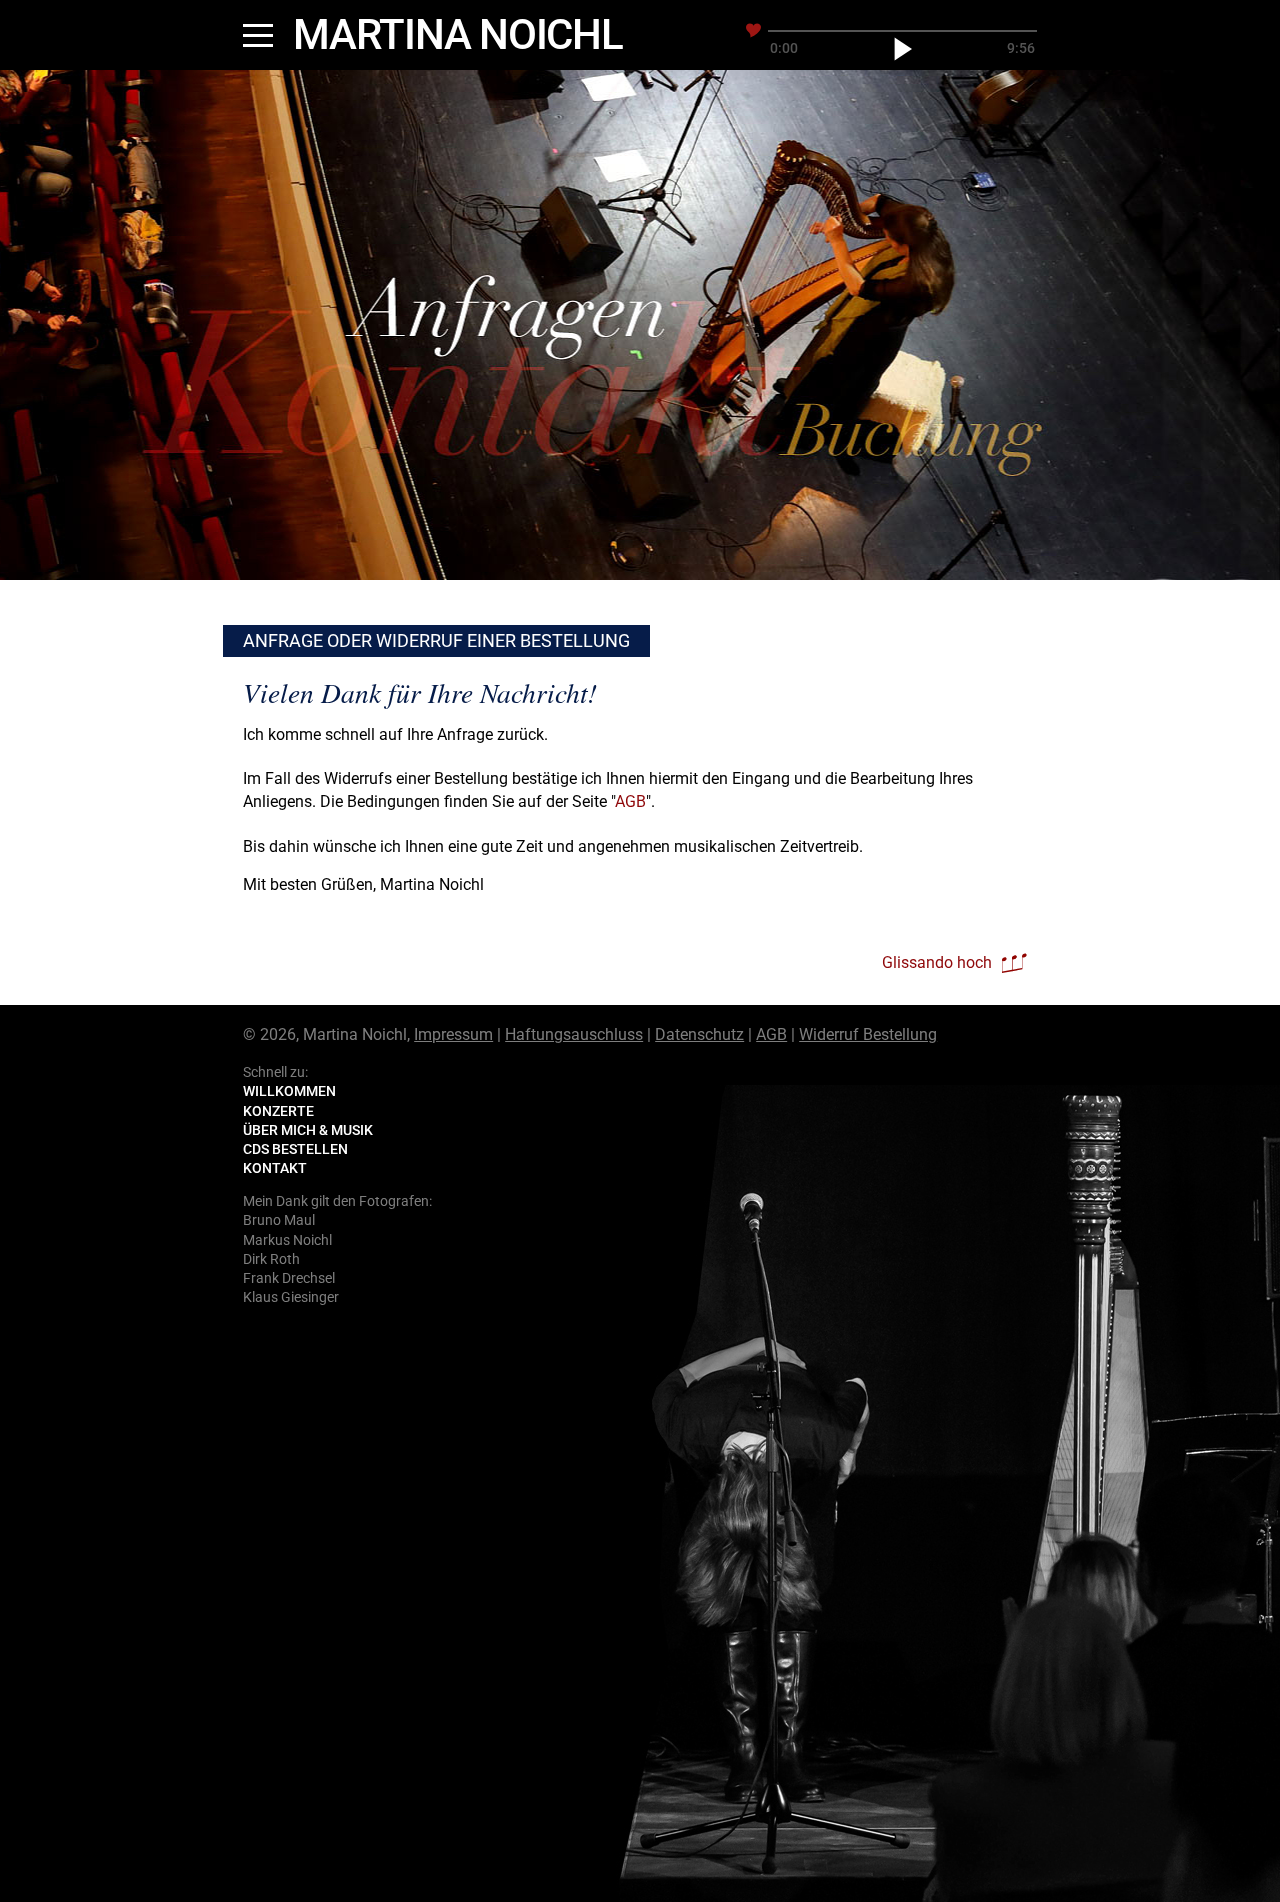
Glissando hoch (937, 962)
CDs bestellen (295, 1149)
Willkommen (289, 1091)
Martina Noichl (457, 34)
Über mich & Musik (308, 1130)
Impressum (453, 1034)
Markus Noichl (287, 1240)
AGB (630, 801)
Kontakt (275, 1168)
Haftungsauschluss (574, 1034)
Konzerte (278, 1111)
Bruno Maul (279, 1220)
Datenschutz (699, 1034)
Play (903, 49)
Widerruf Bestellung (868, 1034)
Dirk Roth (271, 1259)
